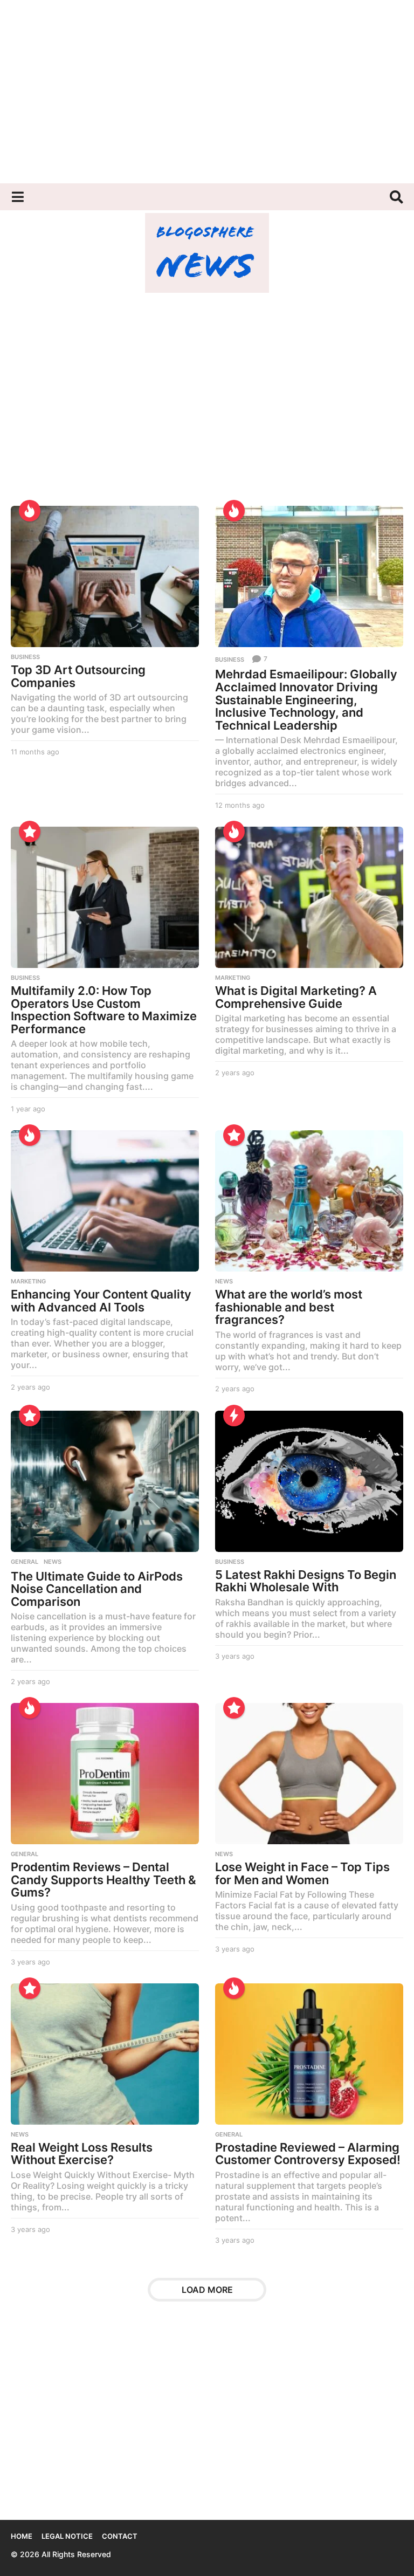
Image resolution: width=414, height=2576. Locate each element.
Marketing (233, 978)
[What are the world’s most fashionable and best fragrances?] (309, 1201)
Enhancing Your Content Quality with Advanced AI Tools (101, 1301)
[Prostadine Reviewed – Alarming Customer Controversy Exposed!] (309, 2054)
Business (25, 657)
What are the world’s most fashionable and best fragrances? (289, 1307)
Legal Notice (67, 2536)
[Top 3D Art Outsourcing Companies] (105, 576)
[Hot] (30, 511)
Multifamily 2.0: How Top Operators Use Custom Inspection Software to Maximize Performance (104, 1010)
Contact (120, 2536)
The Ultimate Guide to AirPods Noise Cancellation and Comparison (97, 1589)
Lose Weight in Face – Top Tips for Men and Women (302, 1873)
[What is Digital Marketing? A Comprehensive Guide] (309, 897)
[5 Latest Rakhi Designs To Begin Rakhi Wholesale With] (309, 1481)
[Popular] (30, 832)
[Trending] (234, 1416)
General (25, 1562)
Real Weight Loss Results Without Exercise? (82, 2154)
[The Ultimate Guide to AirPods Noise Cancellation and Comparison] (105, 1481)
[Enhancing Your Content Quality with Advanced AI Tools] (105, 1201)
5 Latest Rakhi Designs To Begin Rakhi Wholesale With (306, 1581)
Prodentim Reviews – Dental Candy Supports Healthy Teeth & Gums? (103, 1880)
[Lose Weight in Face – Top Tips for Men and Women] (309, 1774)
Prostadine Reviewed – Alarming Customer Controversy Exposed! (308, 2154)
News (224, 1281)
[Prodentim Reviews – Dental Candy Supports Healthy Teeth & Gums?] (105, 1774)
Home (22, 2536)
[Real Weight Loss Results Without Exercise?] (105, 2054)
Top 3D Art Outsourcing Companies (78, 676)
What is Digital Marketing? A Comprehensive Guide (296, 997)
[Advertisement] (207, 92)
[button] (18, 197)
